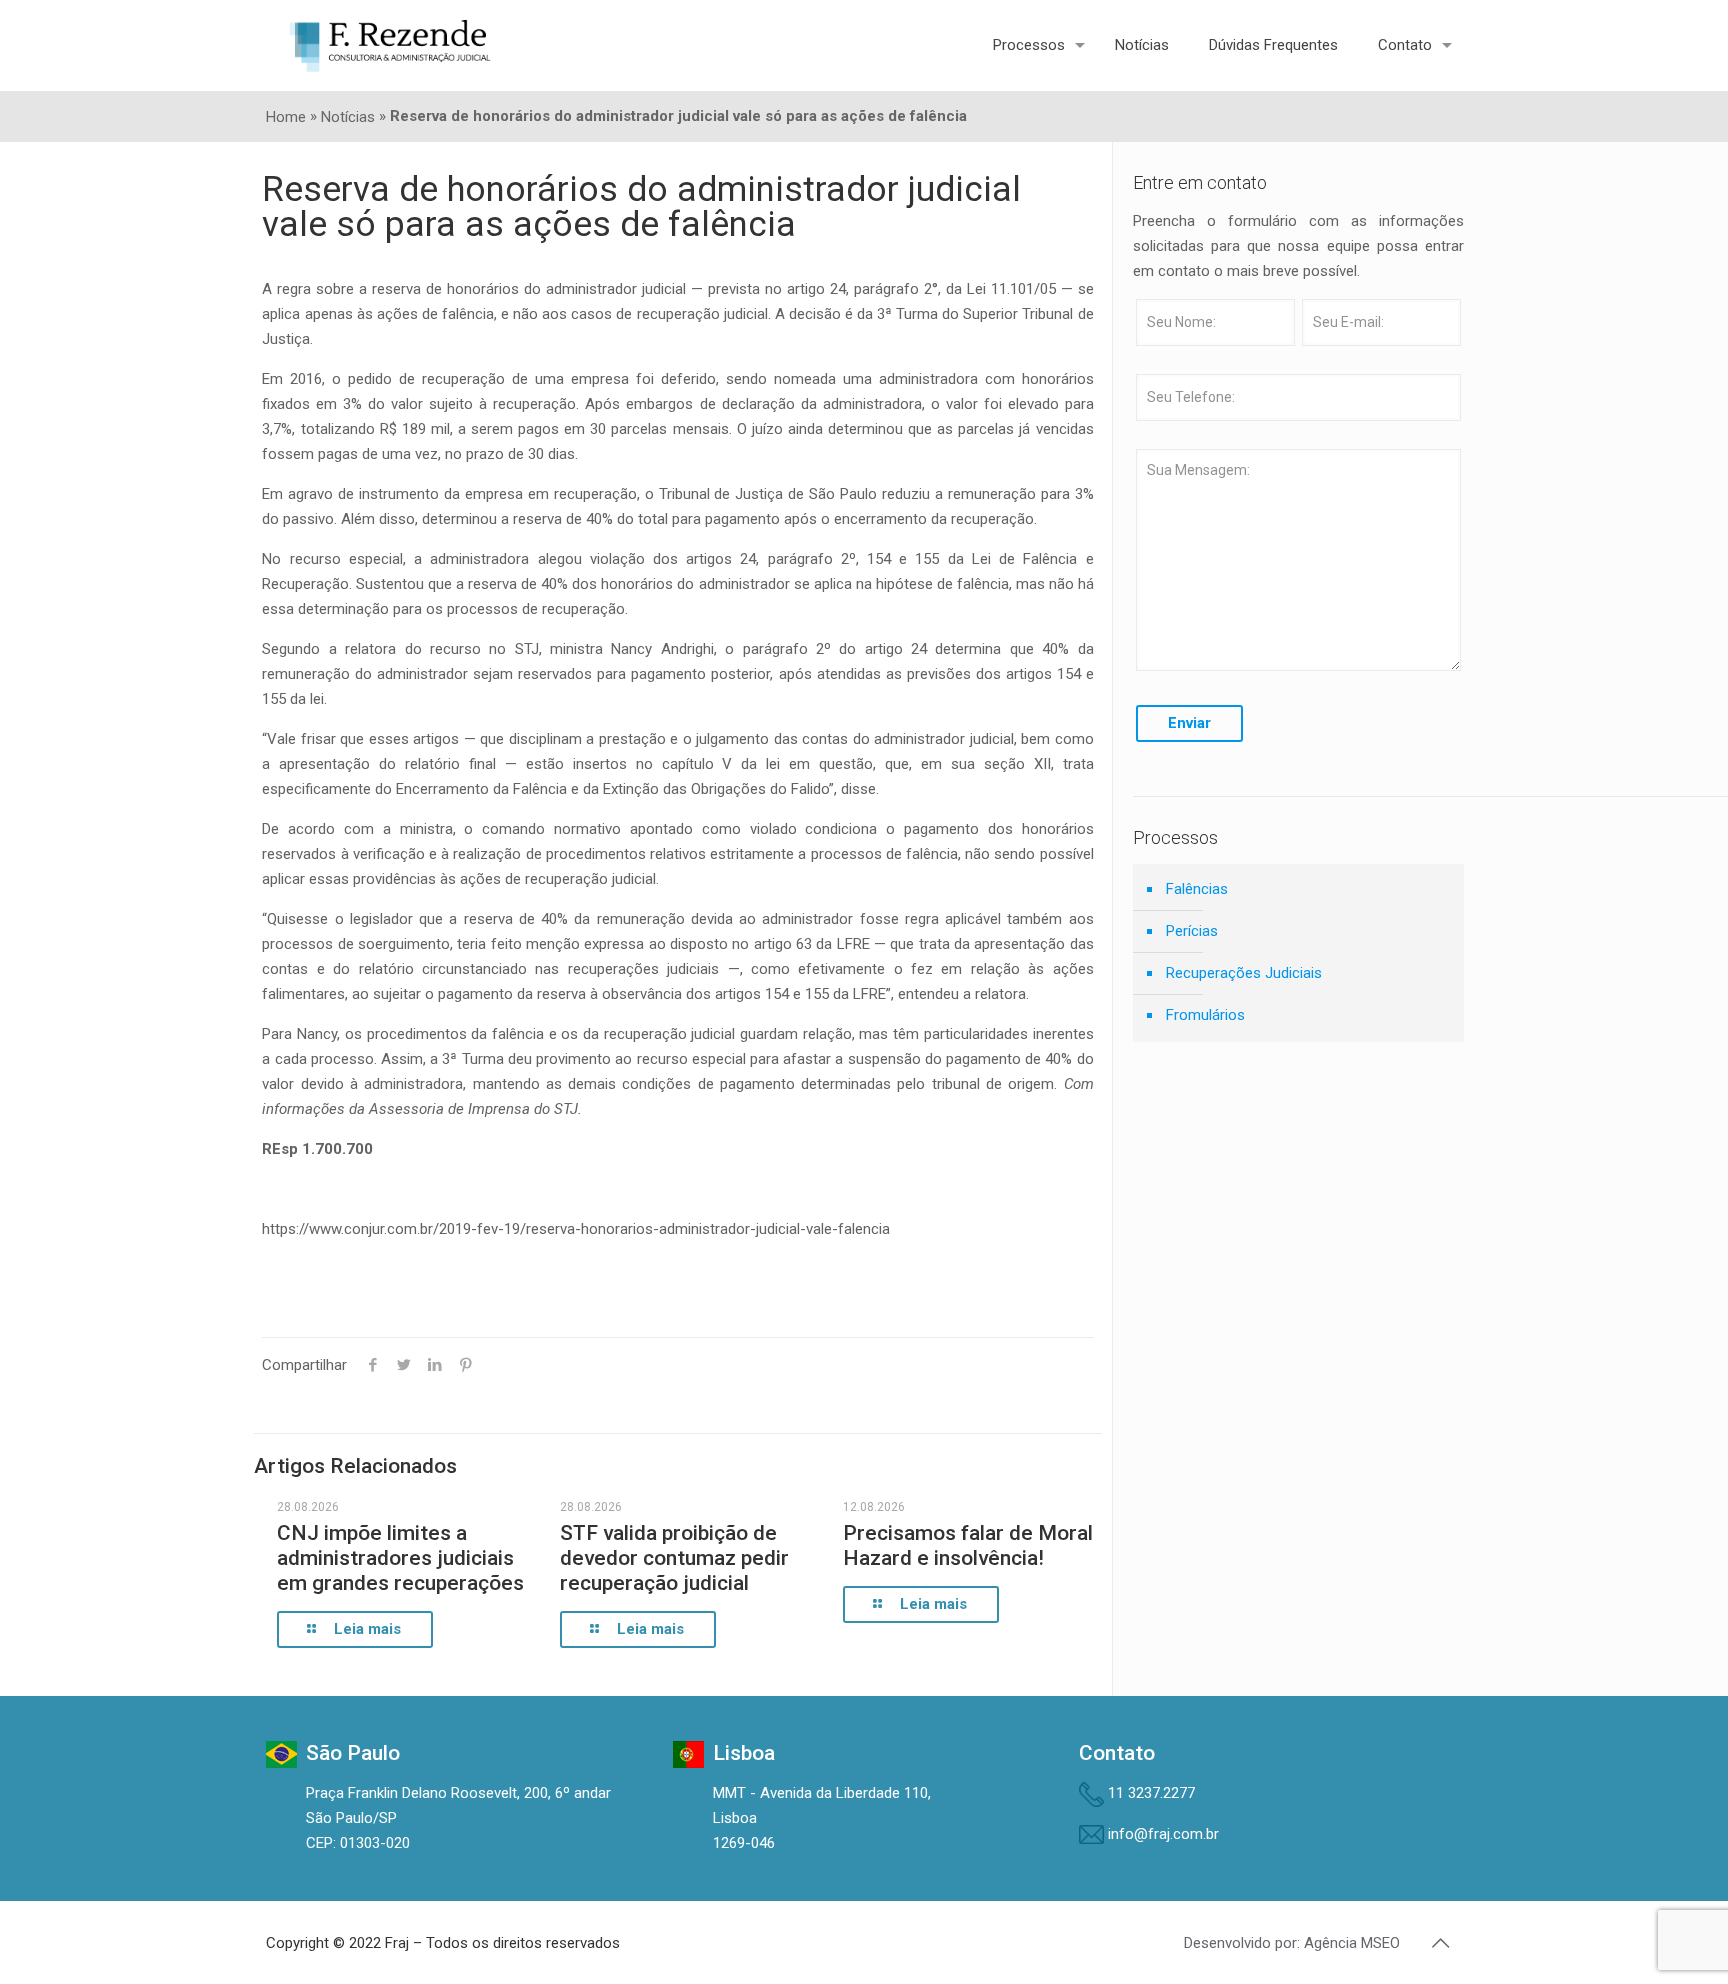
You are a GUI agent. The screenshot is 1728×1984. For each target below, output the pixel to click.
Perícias (1192, 931)
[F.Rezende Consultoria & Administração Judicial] (390, 45)
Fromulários (1205, 1015)
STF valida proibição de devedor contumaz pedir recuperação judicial (674, 1558)
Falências (1197, 889)
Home (286, 117)
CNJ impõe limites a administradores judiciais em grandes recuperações (400, 1558)
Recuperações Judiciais (1244, 973)
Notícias (348, 117)
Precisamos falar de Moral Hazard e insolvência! (968, 1545)
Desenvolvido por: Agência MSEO (1292, 1943)
